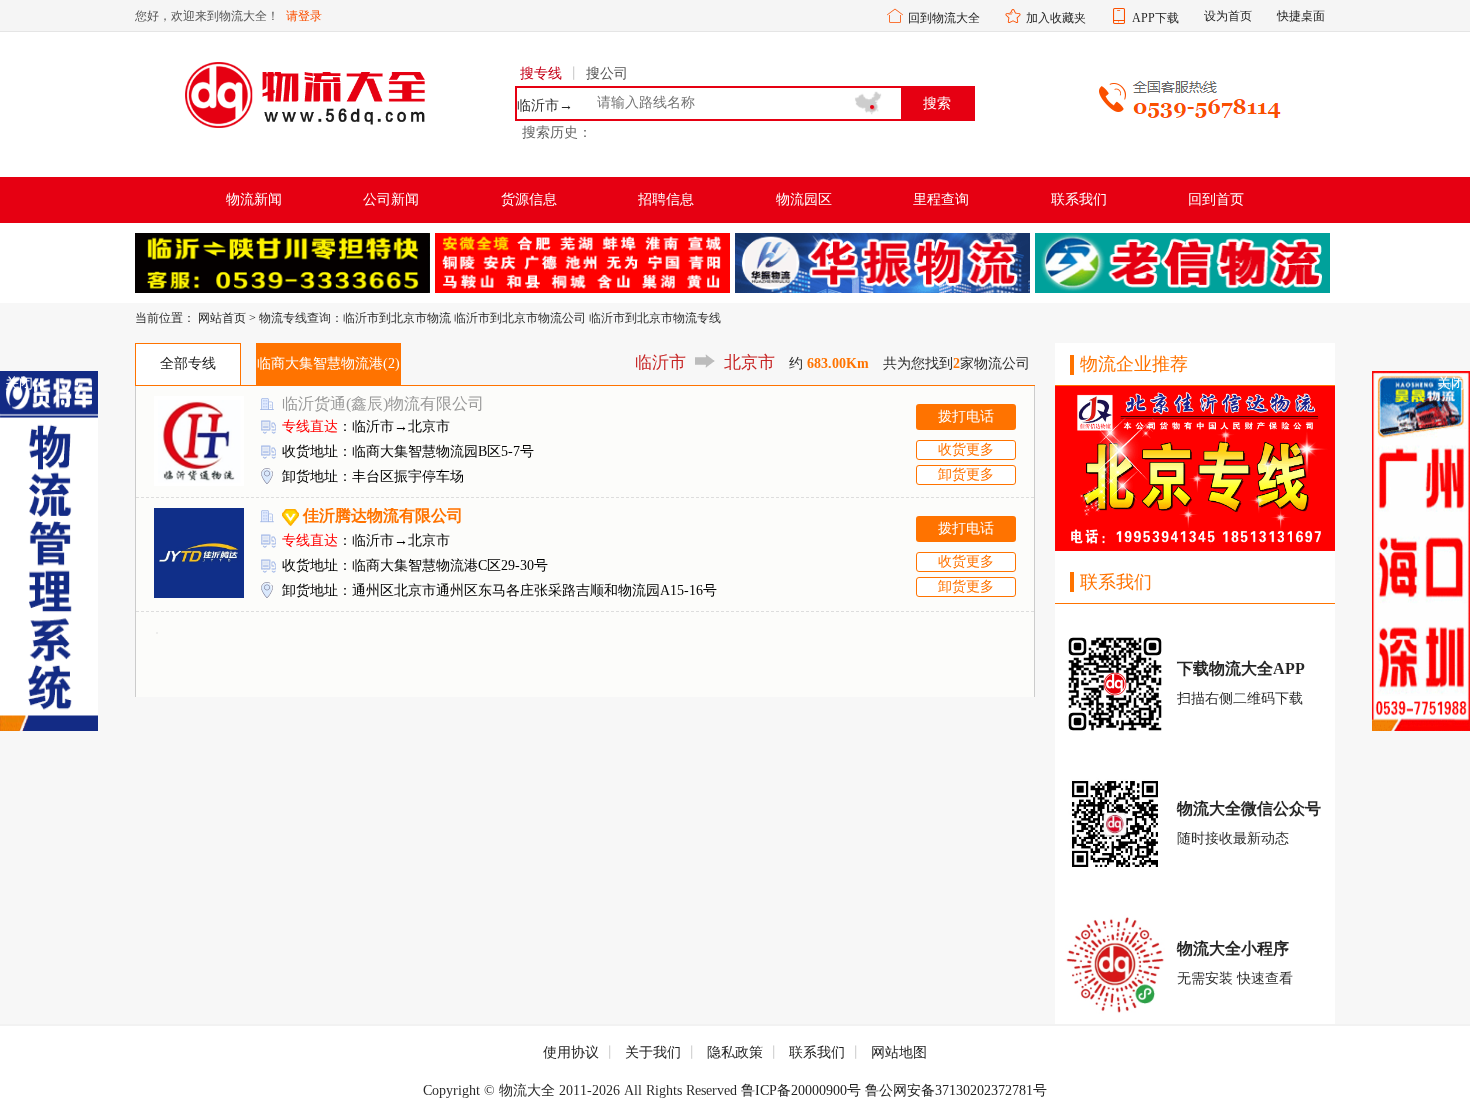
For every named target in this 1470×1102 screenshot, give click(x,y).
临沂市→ (545, 106)
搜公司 (607, 73)
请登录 (304, 16)
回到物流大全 (944, 18)
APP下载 (1155, 18)
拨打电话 (966, 416)
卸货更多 (966, 474)
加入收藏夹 (1056, 18)
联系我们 (1079, 199)
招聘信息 (666, 199)
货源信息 (529, 199)
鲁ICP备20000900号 (801, 1090)
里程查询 (941, 199)
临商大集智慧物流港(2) (328, 363)
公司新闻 (391, 199)
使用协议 (571, 1052)
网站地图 (899, 1052)
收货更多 (966, 449)
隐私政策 (735, 1052)
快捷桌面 (1301, 16)
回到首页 (1216, 199)
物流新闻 (254, 199)
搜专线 (541, 73)
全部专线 (188, 363)
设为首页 (1228, 16)
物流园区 (804, 199)
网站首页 (222, 318)
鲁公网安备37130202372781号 (956, 1090)
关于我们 (653, 1052)
